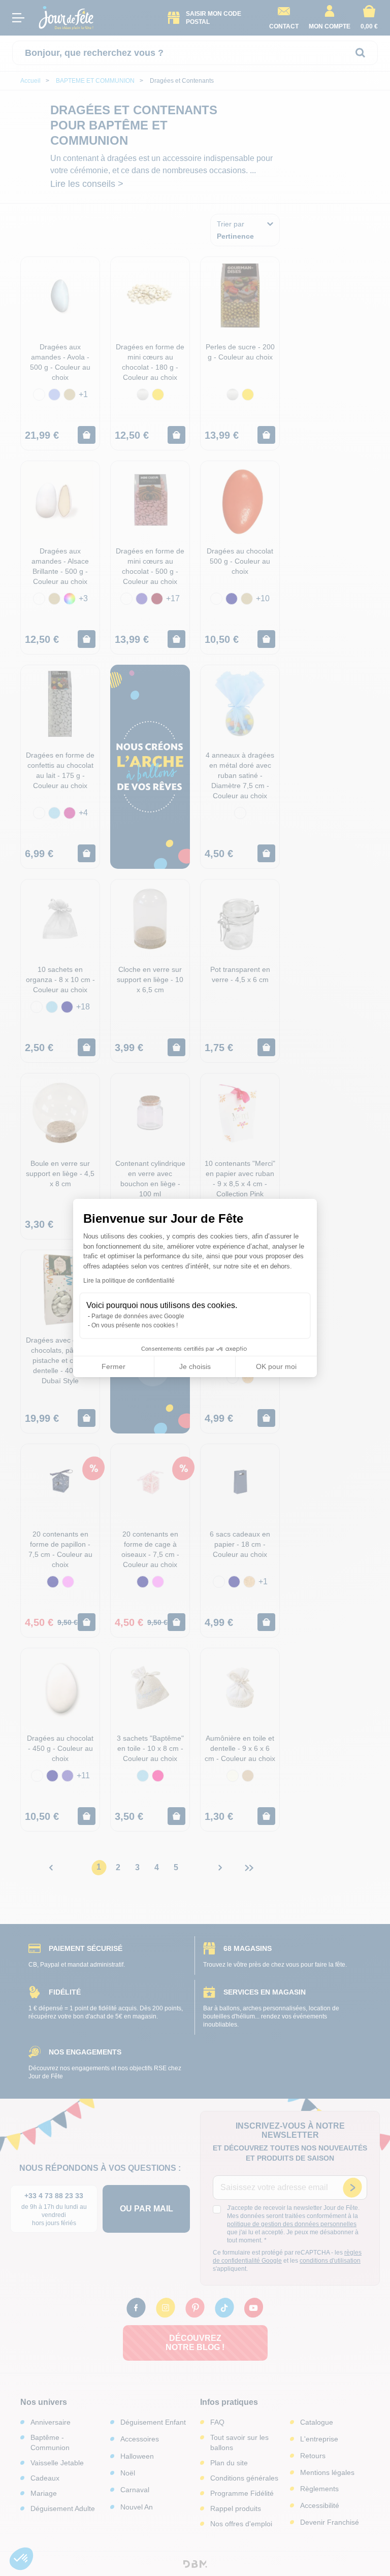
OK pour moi (276, 1366)
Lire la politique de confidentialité (129, 1281)
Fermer (113, 1366)
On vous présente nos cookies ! (135, 1325)
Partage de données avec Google (138, 1316)
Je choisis (195, 1366)
